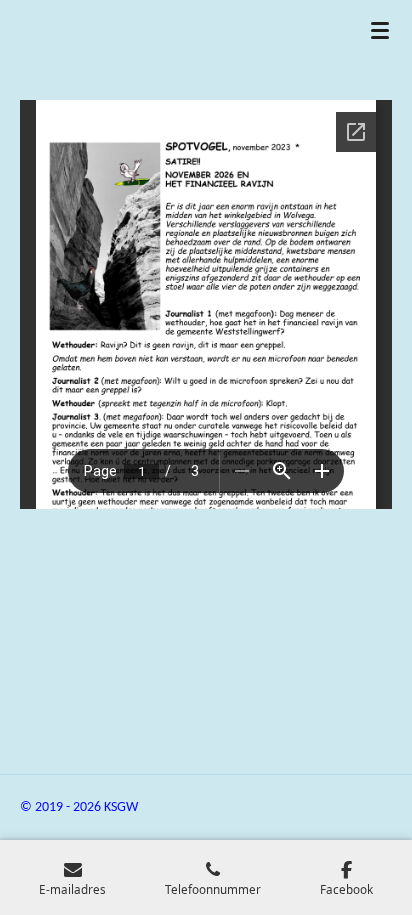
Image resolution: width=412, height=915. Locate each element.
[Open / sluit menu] (380, 30)
